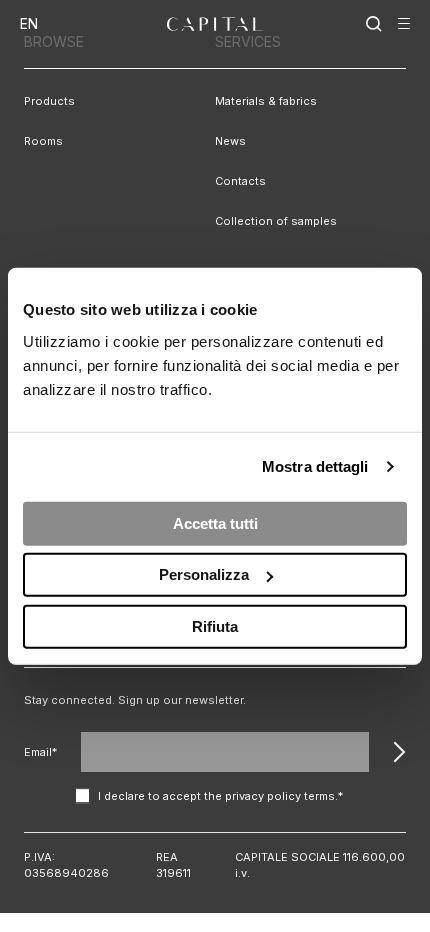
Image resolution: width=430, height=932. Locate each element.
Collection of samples (276, 221)
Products (49, 101)
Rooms (43, 141)
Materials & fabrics (266, 101)
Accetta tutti (215, 522)
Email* (40, 752)
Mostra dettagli (315, 466)
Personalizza (204, 574)
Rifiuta (215, 625)
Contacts (240, 181)
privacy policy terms (280, 796)
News (230, 141)
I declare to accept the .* (220, 796)
